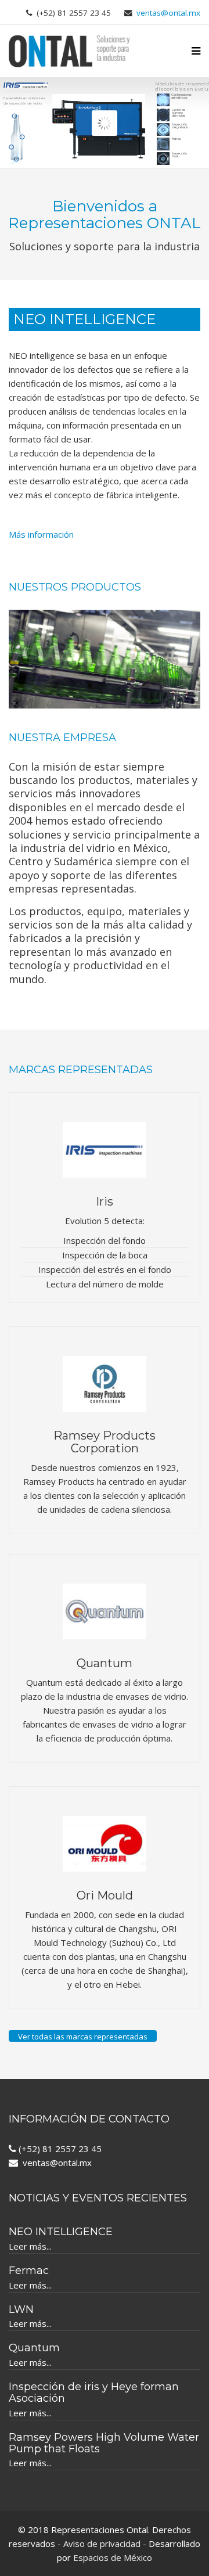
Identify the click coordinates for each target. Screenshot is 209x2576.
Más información (41, 534)
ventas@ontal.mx (168, 13)
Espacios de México (113, 2557)
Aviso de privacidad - (105, 2543)
